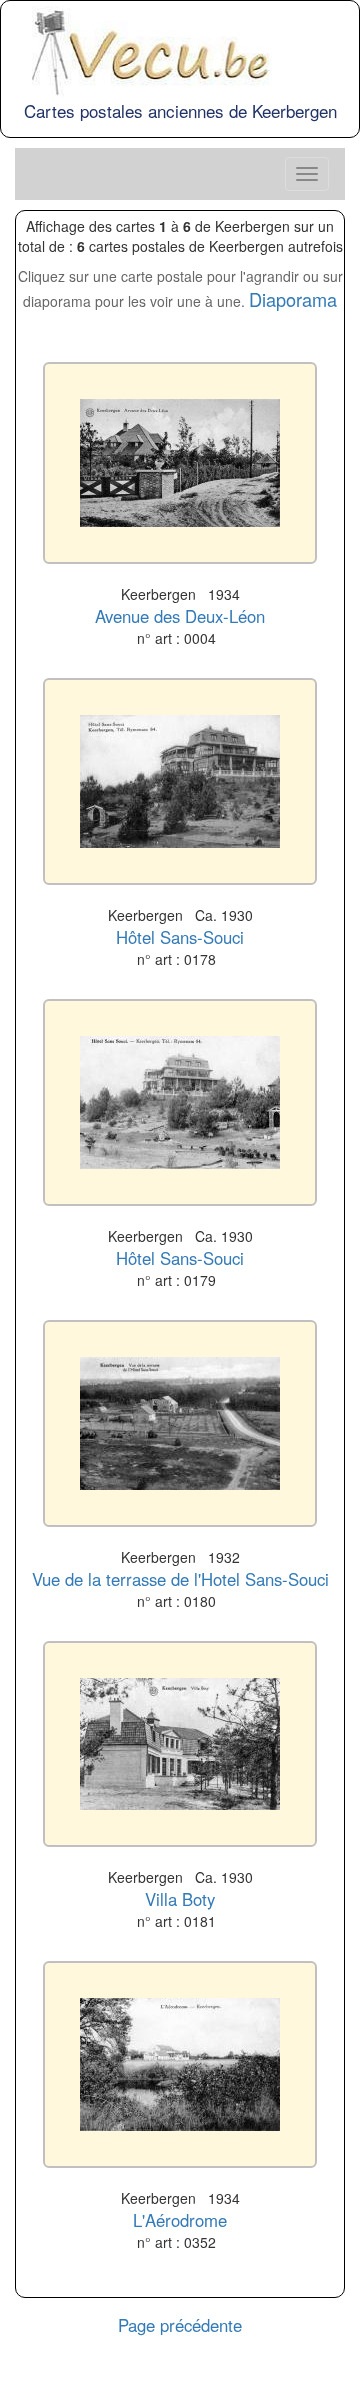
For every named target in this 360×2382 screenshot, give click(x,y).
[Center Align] (307, 174)
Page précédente (180, 2325)
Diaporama (293, 299)
